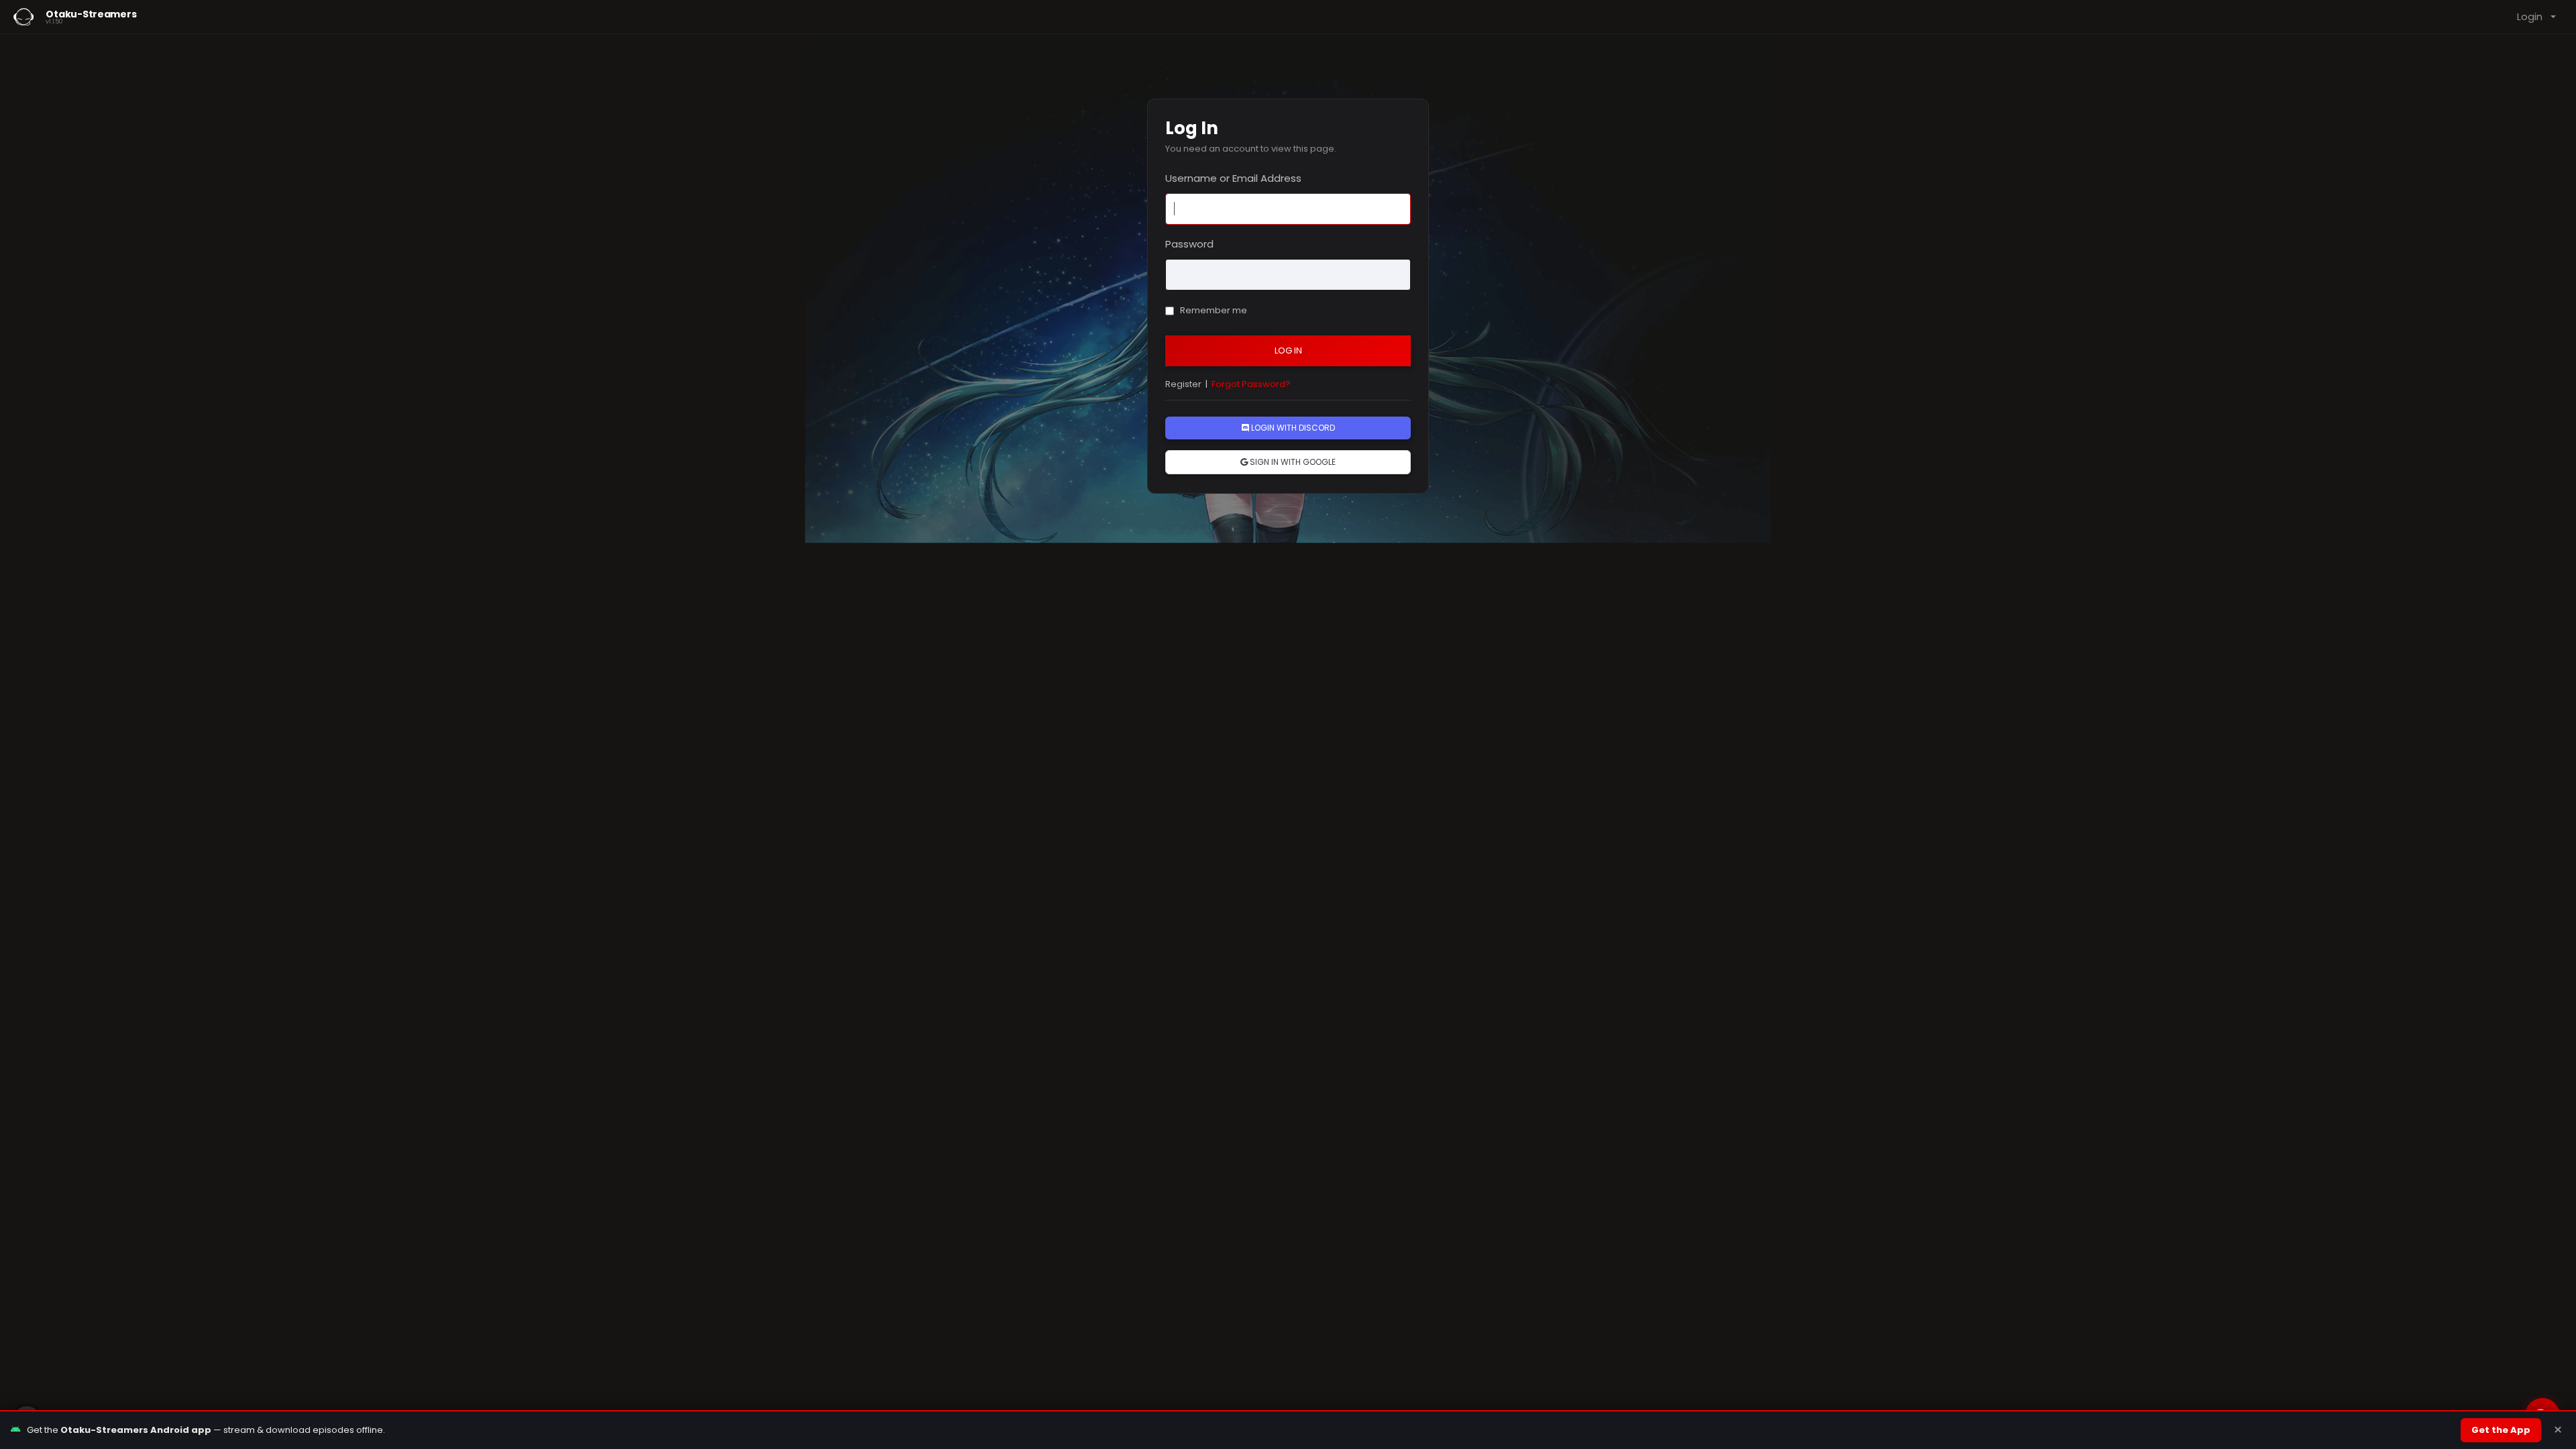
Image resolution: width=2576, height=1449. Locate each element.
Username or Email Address (1233, 178)
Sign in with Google (1292, 462)
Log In (1288, 351)
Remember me (1213, 310)
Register (1183, 384)
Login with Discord (1292, 428)
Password (1189, 244)
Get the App (2501, 1430)
